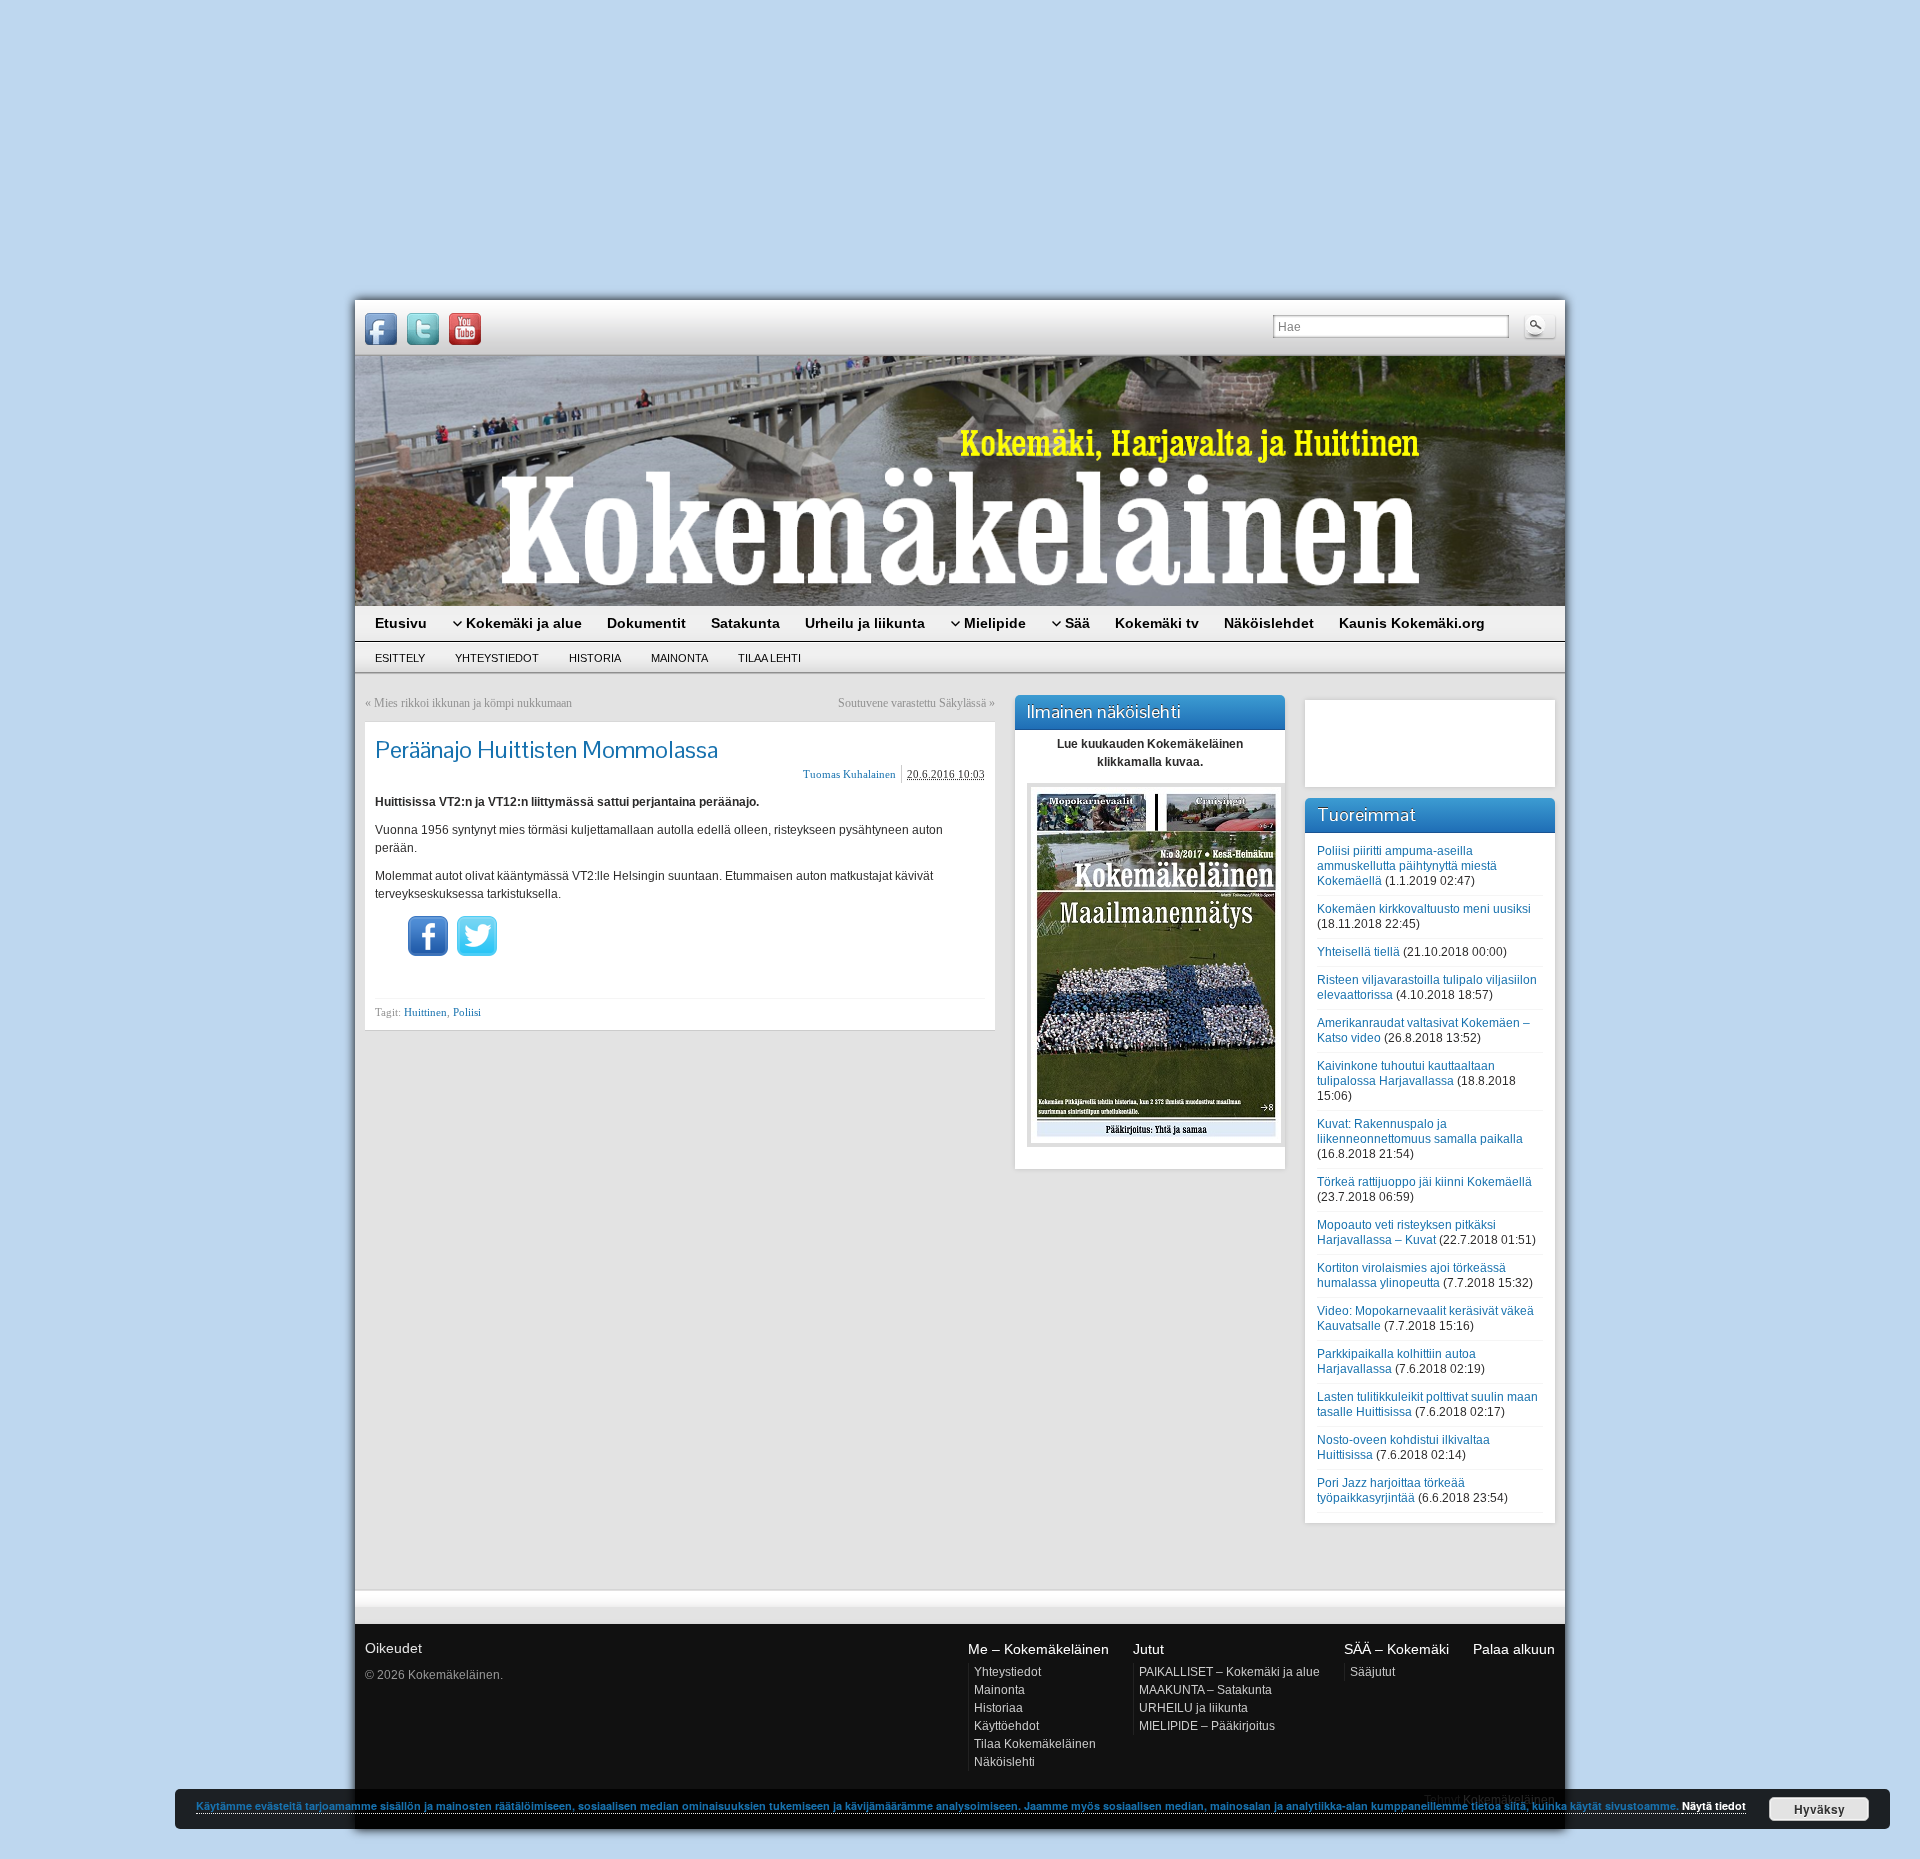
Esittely (400, 658)
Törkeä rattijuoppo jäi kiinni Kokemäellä (1424, 1182)
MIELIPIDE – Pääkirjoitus (1207, 1726)
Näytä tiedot (1714, 1805)
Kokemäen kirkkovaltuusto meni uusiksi (1424, 909)
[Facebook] (381, 329)
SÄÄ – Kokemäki (1396, 1649)
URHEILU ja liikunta (1193, 1708)
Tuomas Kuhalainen (849, 774)
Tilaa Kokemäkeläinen (1035, 1744)
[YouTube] (465, 329)
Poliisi (467, 1012)
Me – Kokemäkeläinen (1038, 1649)
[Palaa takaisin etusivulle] (960, 481)
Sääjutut (1372, 1672)
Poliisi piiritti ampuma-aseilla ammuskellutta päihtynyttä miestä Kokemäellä (1407, 866)
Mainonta (679, 658)
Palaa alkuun (1514, 1649)
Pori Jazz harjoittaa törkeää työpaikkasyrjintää (1391, 1490)
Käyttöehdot (1006, 1726)
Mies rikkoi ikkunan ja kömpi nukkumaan (473, 703)
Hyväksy (1819, 1809)
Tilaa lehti (769, 658)
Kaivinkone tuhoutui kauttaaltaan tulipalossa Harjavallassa (1406, 1073)
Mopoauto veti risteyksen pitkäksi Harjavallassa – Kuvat (1406, 1232)
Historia (595, 658)
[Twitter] (423, 329)
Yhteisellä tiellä (1358, 952)
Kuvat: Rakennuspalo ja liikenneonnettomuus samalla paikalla (1420, 1131)
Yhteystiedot (497, 658)
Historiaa (998, 1708)
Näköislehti (1004, 1762)
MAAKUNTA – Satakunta (1205, 1690)
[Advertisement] (960, 150)
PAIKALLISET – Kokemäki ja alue (1229, 1672)
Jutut (1148, 1649)
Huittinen (425, 1012)
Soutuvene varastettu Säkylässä (912, 703)
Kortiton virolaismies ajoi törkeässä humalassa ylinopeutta (1411, 1275)
